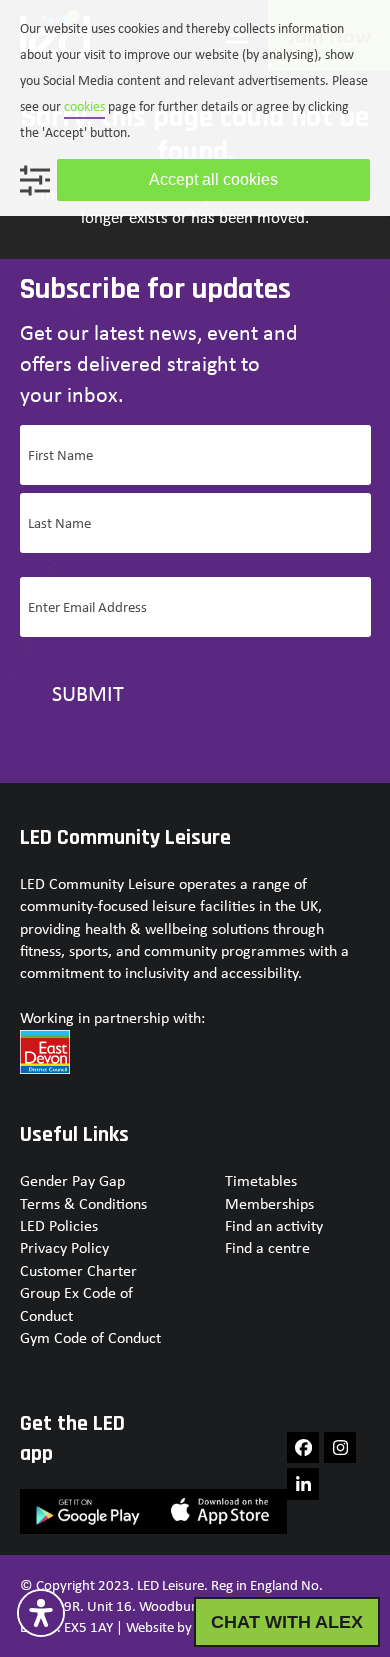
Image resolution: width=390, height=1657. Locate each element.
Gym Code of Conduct (90, 1337)
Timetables (261, 1180)
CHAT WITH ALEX (287, 1621)
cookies (84, 106)
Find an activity (274, 1225)
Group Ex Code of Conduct (76, 1303)
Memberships (269, 1203)
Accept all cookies (213, 179)
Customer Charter (78, 1270)
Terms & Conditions (83, 1203)
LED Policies (59, 1225)
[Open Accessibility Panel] (41, 1613)
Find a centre (267, 1247)
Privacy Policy (64, 1247)
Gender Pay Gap (72, 1180)
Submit (88, 693)
